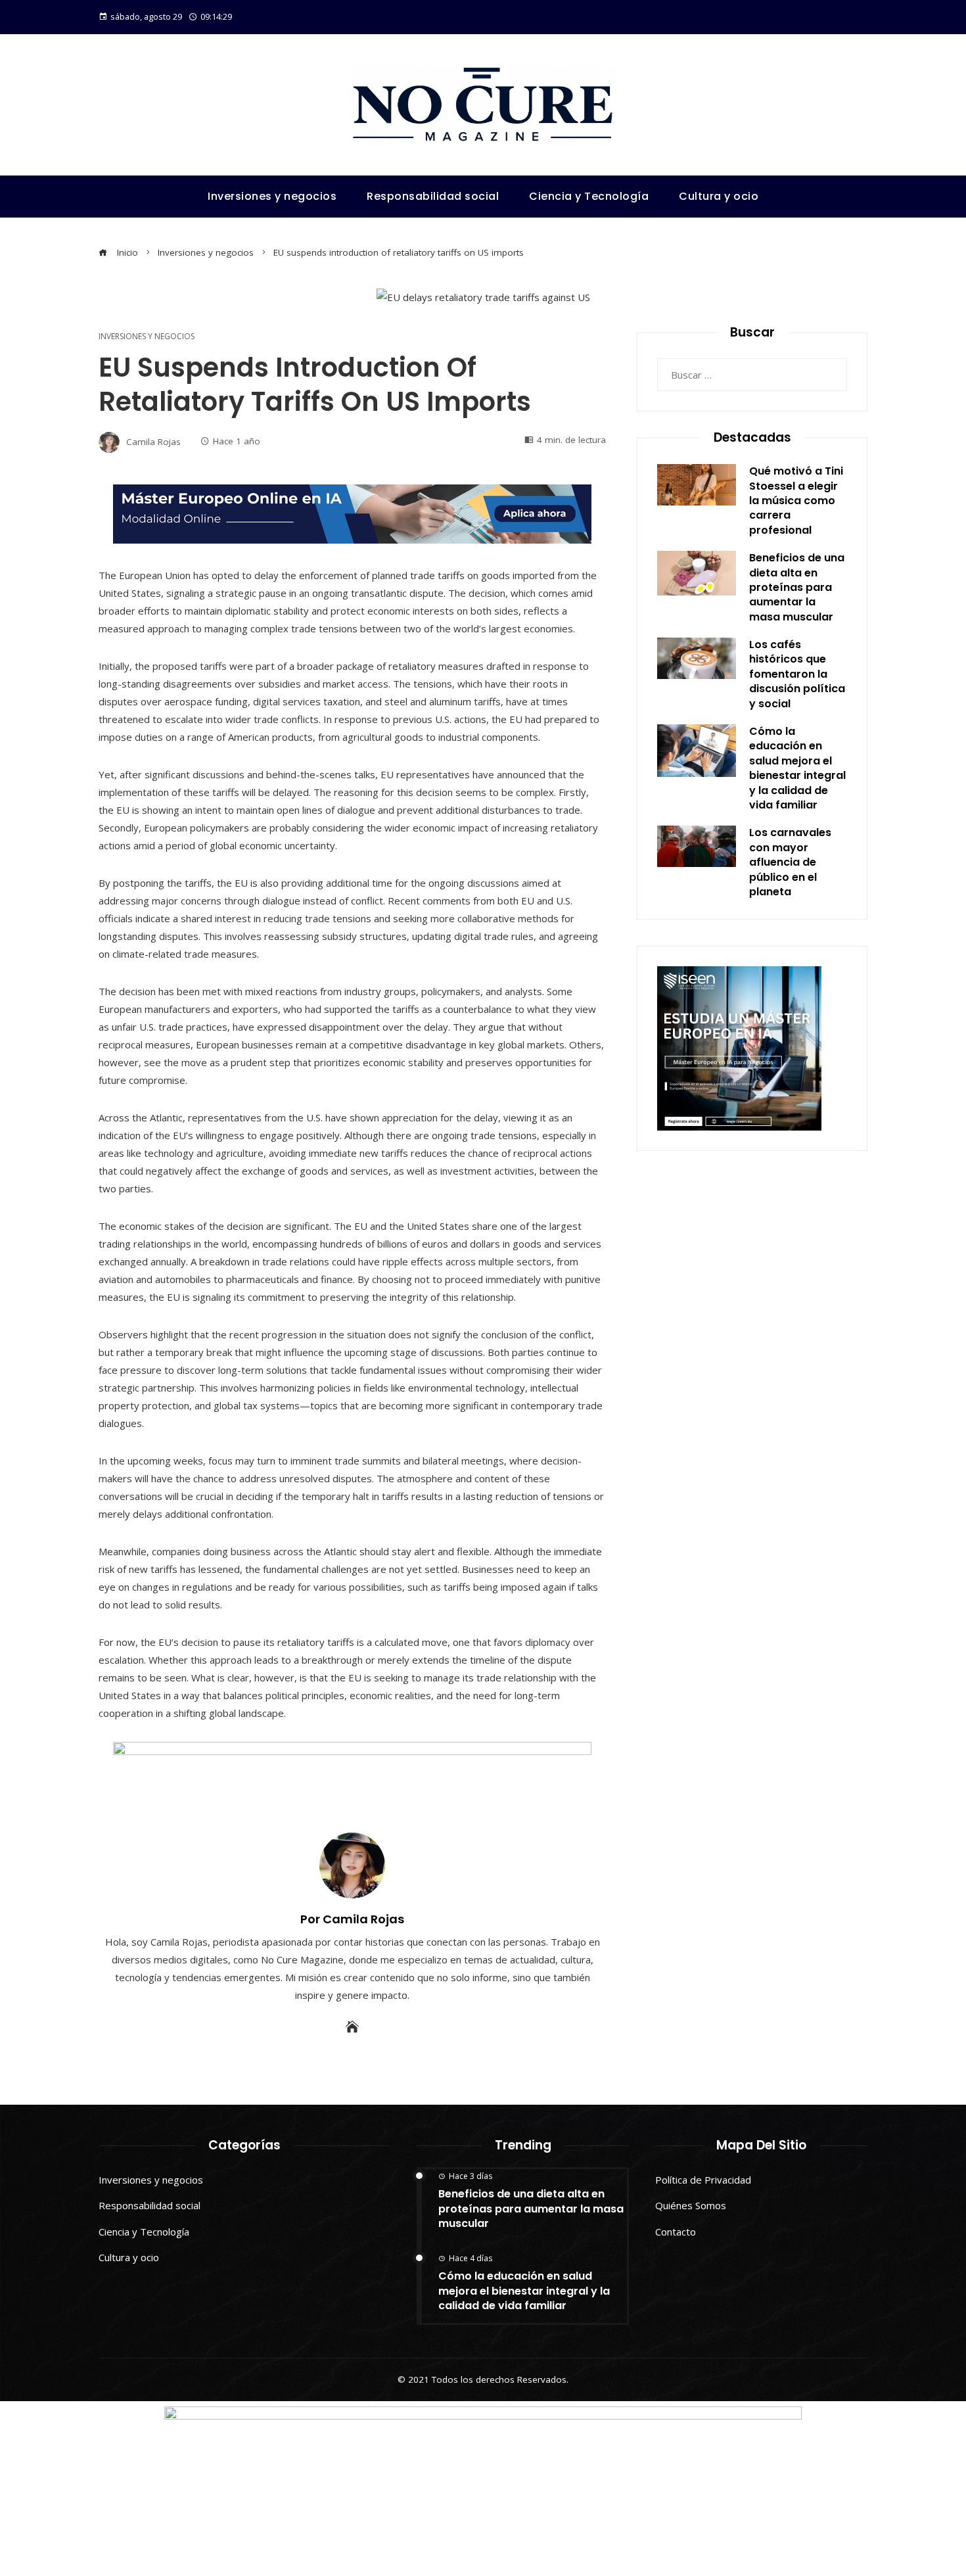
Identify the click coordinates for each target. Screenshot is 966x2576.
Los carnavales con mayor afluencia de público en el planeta (790, 862)
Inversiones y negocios (147, 337)
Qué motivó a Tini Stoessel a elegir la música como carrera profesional (796, 501)
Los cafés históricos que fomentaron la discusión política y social (797, 674)
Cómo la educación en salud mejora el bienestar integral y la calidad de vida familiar (797, 768)
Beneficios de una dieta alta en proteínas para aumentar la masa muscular (797, 587)
